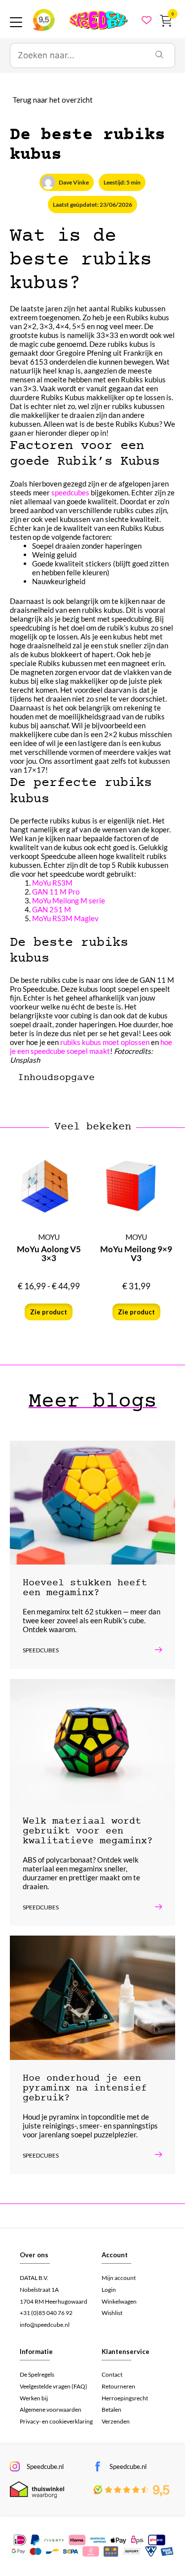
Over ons (34, 2255)
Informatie (36, 2352)
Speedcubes (41, 1650)
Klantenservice (126, 2352)
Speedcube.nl (45, 2466)
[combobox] (77, 56)
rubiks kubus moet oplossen (105, 1042)
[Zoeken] (159, 56)
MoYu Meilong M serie (69, 900)
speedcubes (70, 492)
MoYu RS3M (52, 883)
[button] (145, 1077)
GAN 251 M (52, 909)
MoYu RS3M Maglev (65, 918)
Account (115, 2255)
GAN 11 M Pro (56, 892)
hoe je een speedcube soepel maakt (91, 1046)
